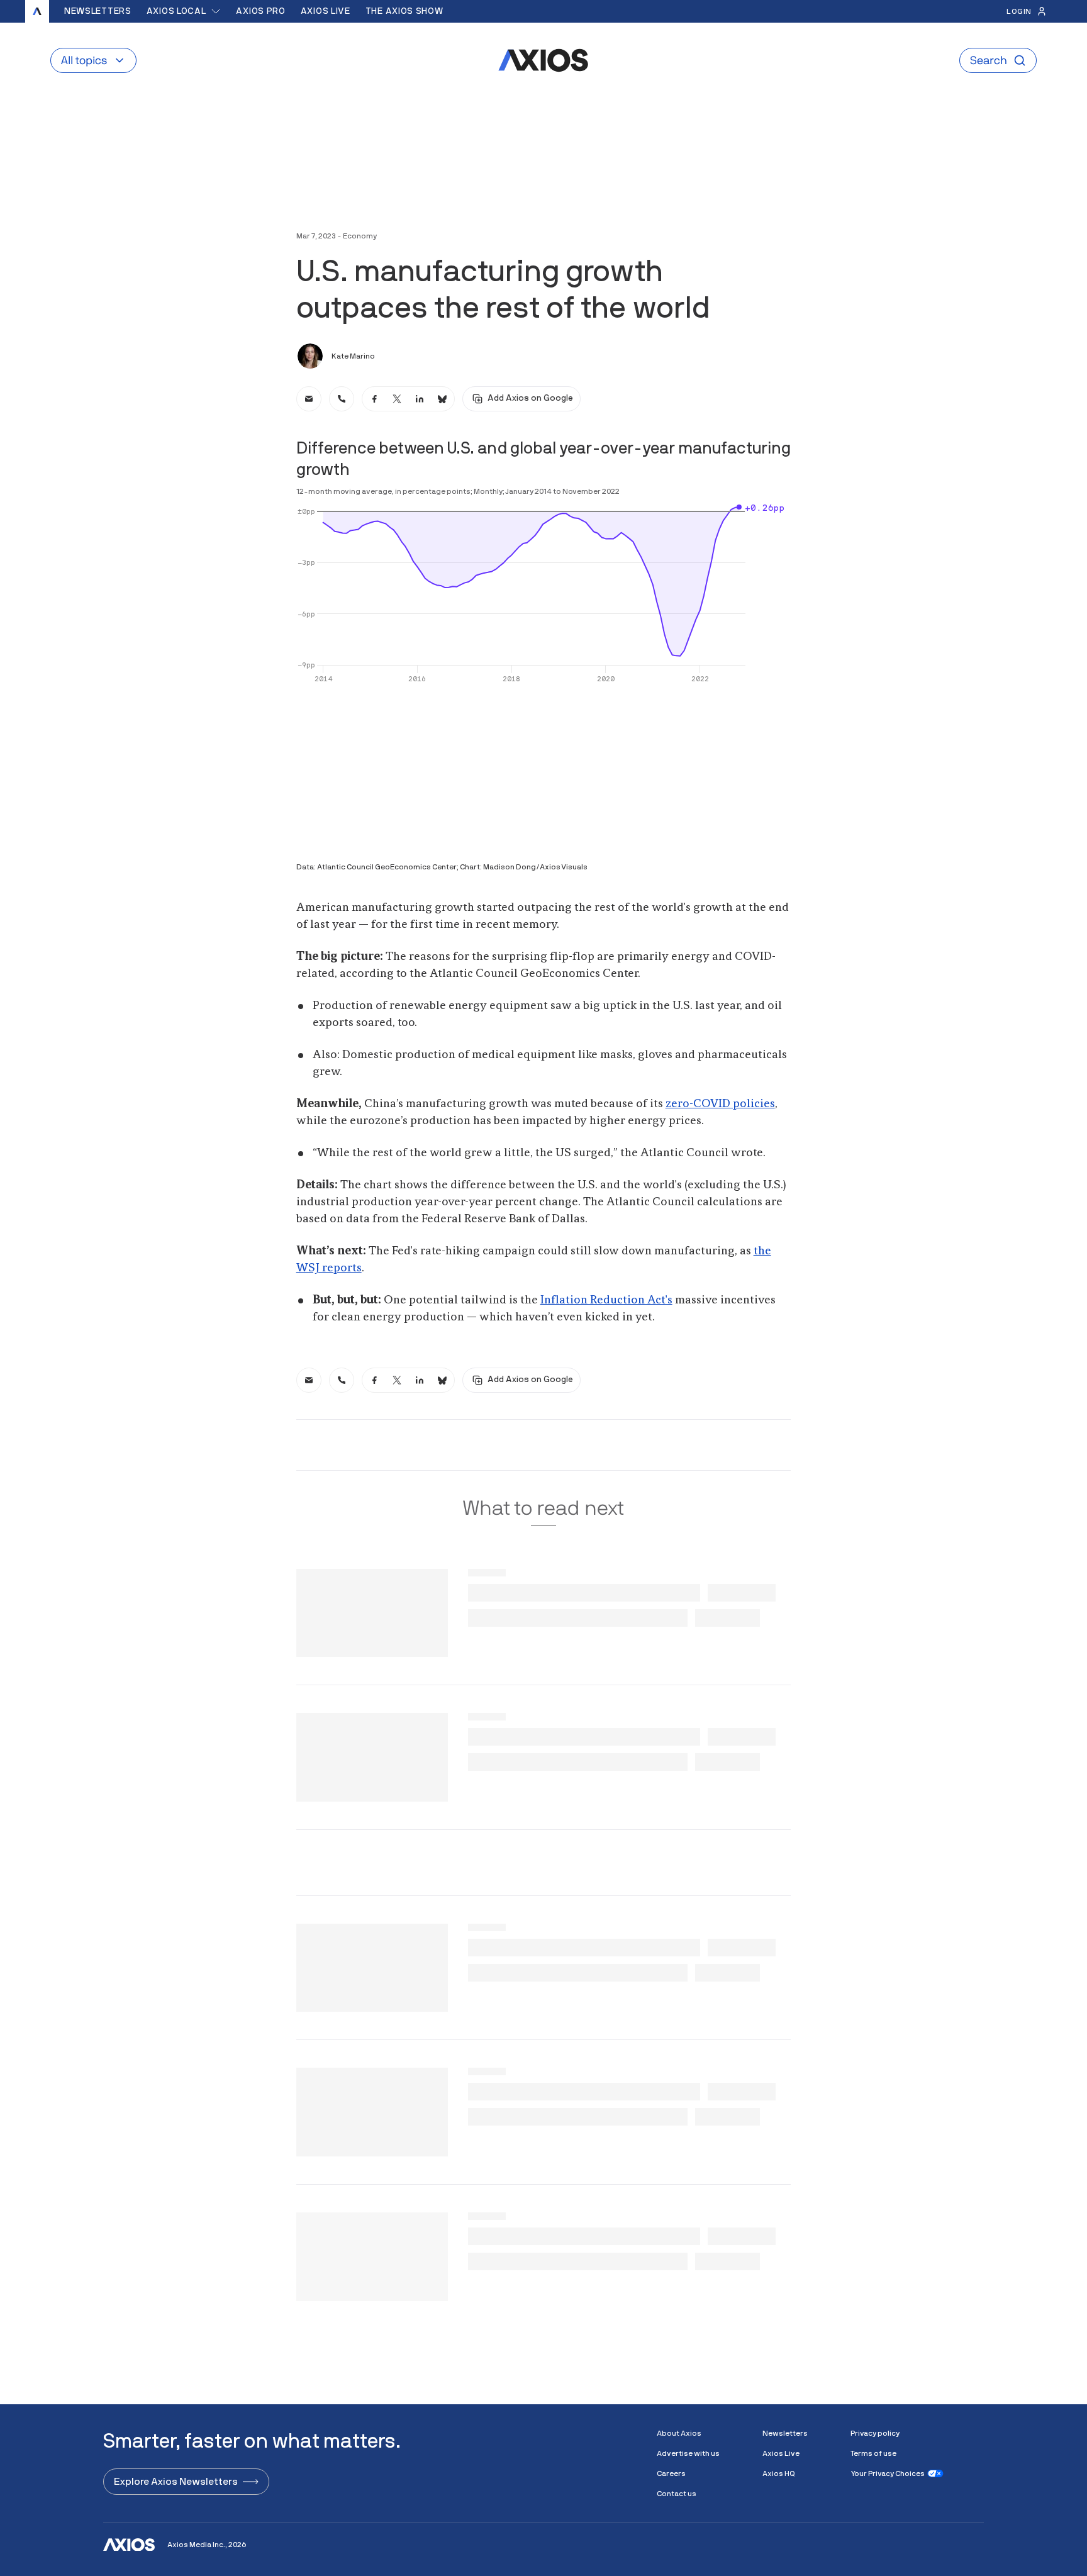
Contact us (677, 2494)
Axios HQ (779, 2473)
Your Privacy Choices (888, 2473)
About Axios (679, 2433)
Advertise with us (688, 2453)
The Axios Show (404, 11)
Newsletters (98, 11)
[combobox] (184, 11)
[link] (309, 399)
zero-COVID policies (720, 1104)
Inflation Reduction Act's (606, 1300)
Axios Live (326, 11)
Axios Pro (260, 11)
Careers (671, 2473)
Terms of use (873, 2453)
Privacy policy (875, 2433)
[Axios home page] (37, 11)
